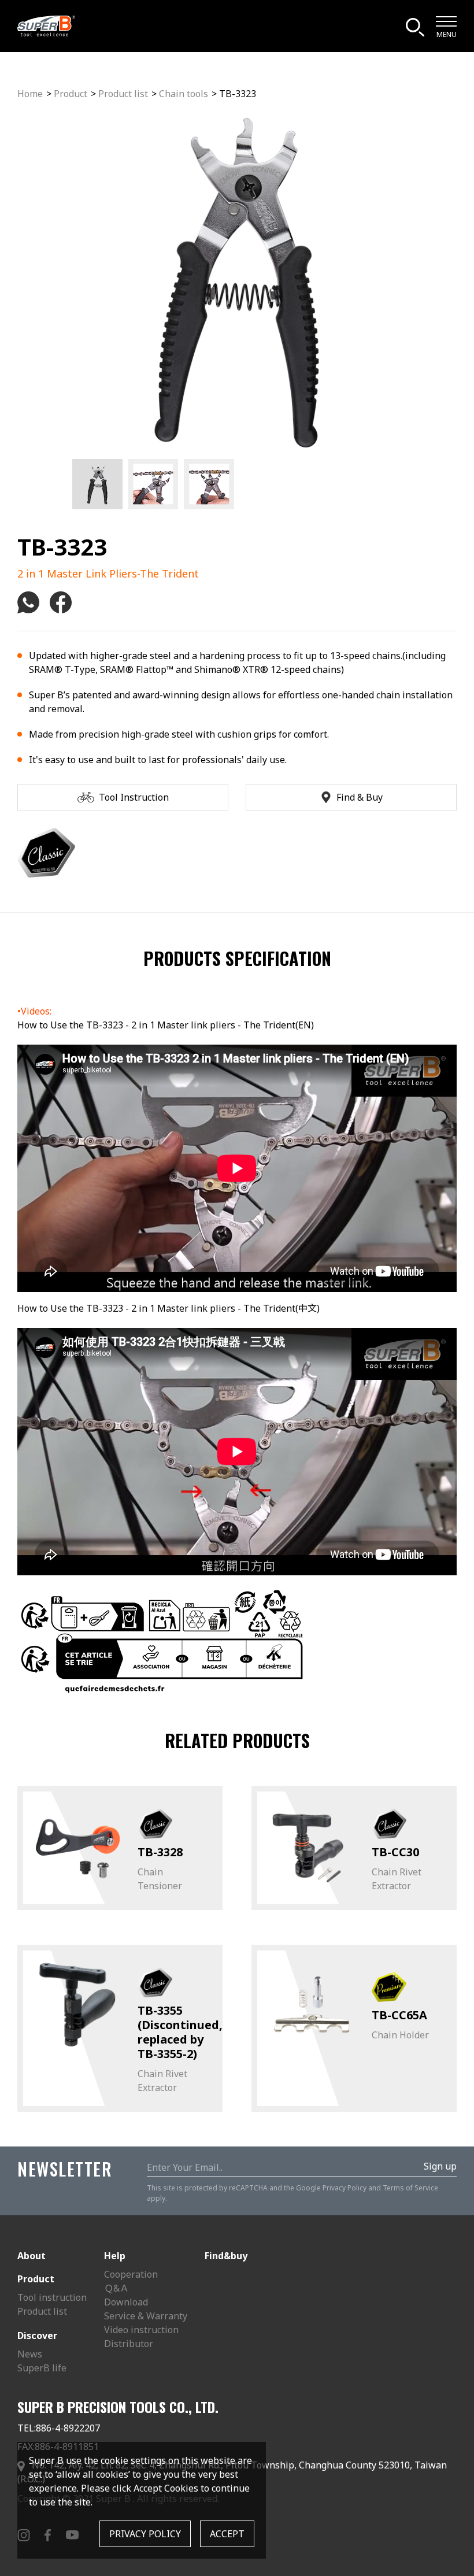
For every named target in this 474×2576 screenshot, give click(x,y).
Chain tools (184, 94)
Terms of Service (410, 2188)
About (32, 2256)
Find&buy (226, 2256)
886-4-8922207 (68, 2428)
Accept (227, 2534)
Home (30, 94)
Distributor (129, 2344)
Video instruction (141, 2330)
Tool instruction (52, 2297)
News (30, 2354)
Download (126, 2302)
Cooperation (131, 2274)
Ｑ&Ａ (116, 2288)
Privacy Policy (345, 2188)
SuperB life (42, 2368)
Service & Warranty (146, 2316)
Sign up (440, 2166)
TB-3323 (238, 94)
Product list (123, 94)
